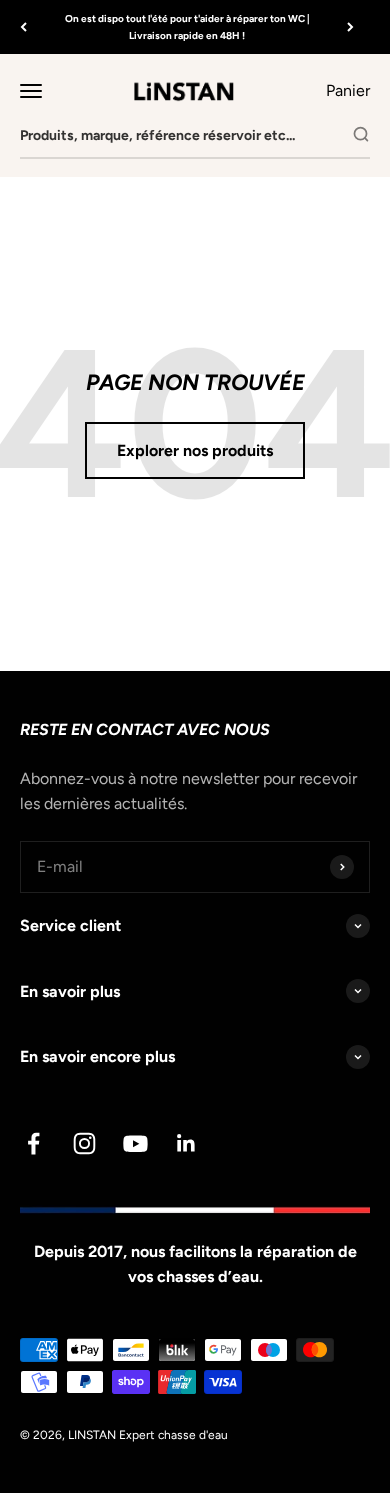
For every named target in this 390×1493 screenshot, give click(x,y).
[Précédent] (23, 27)
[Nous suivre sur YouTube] (135, 1143)
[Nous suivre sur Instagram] (84, 1143)
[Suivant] (350, 27)
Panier (348, 89)
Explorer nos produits (195, 450)
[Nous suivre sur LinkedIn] (186, 1143)
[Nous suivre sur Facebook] (33, 1143)
